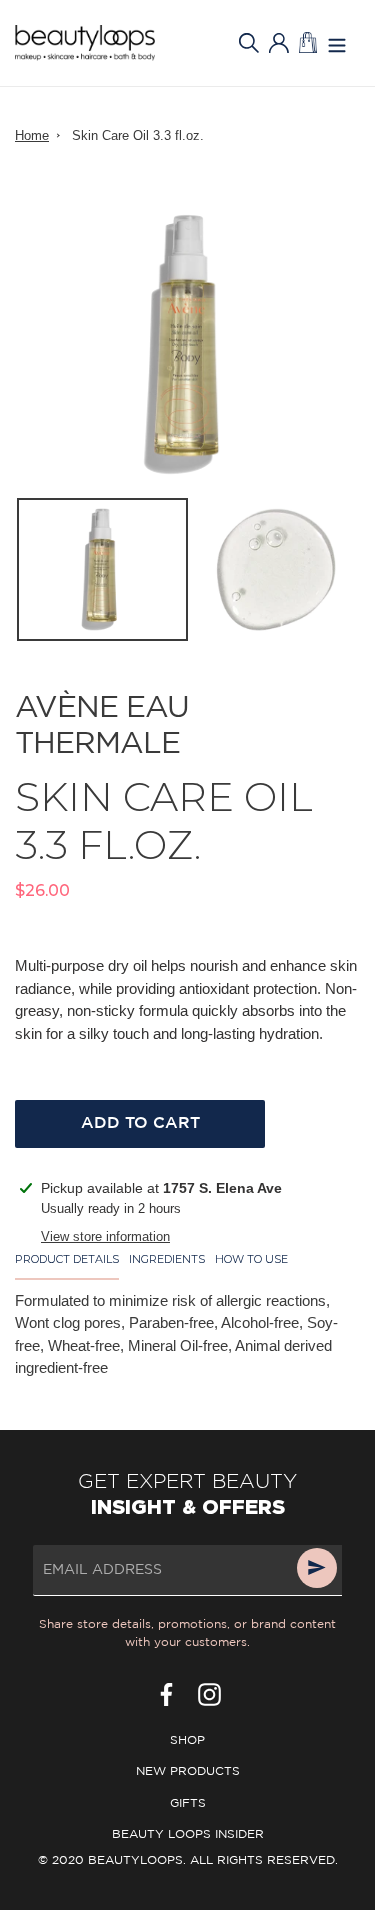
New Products (188, 1771)
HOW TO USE (251, 1259)
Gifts (188, 1803)
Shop (187, 1740)
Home (32, 135)
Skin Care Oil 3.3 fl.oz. (138, 135)
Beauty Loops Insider (188, 1834)
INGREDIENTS (167, 1259)
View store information (105, 1236)
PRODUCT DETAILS (67, 1259)
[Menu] (337, 43)
